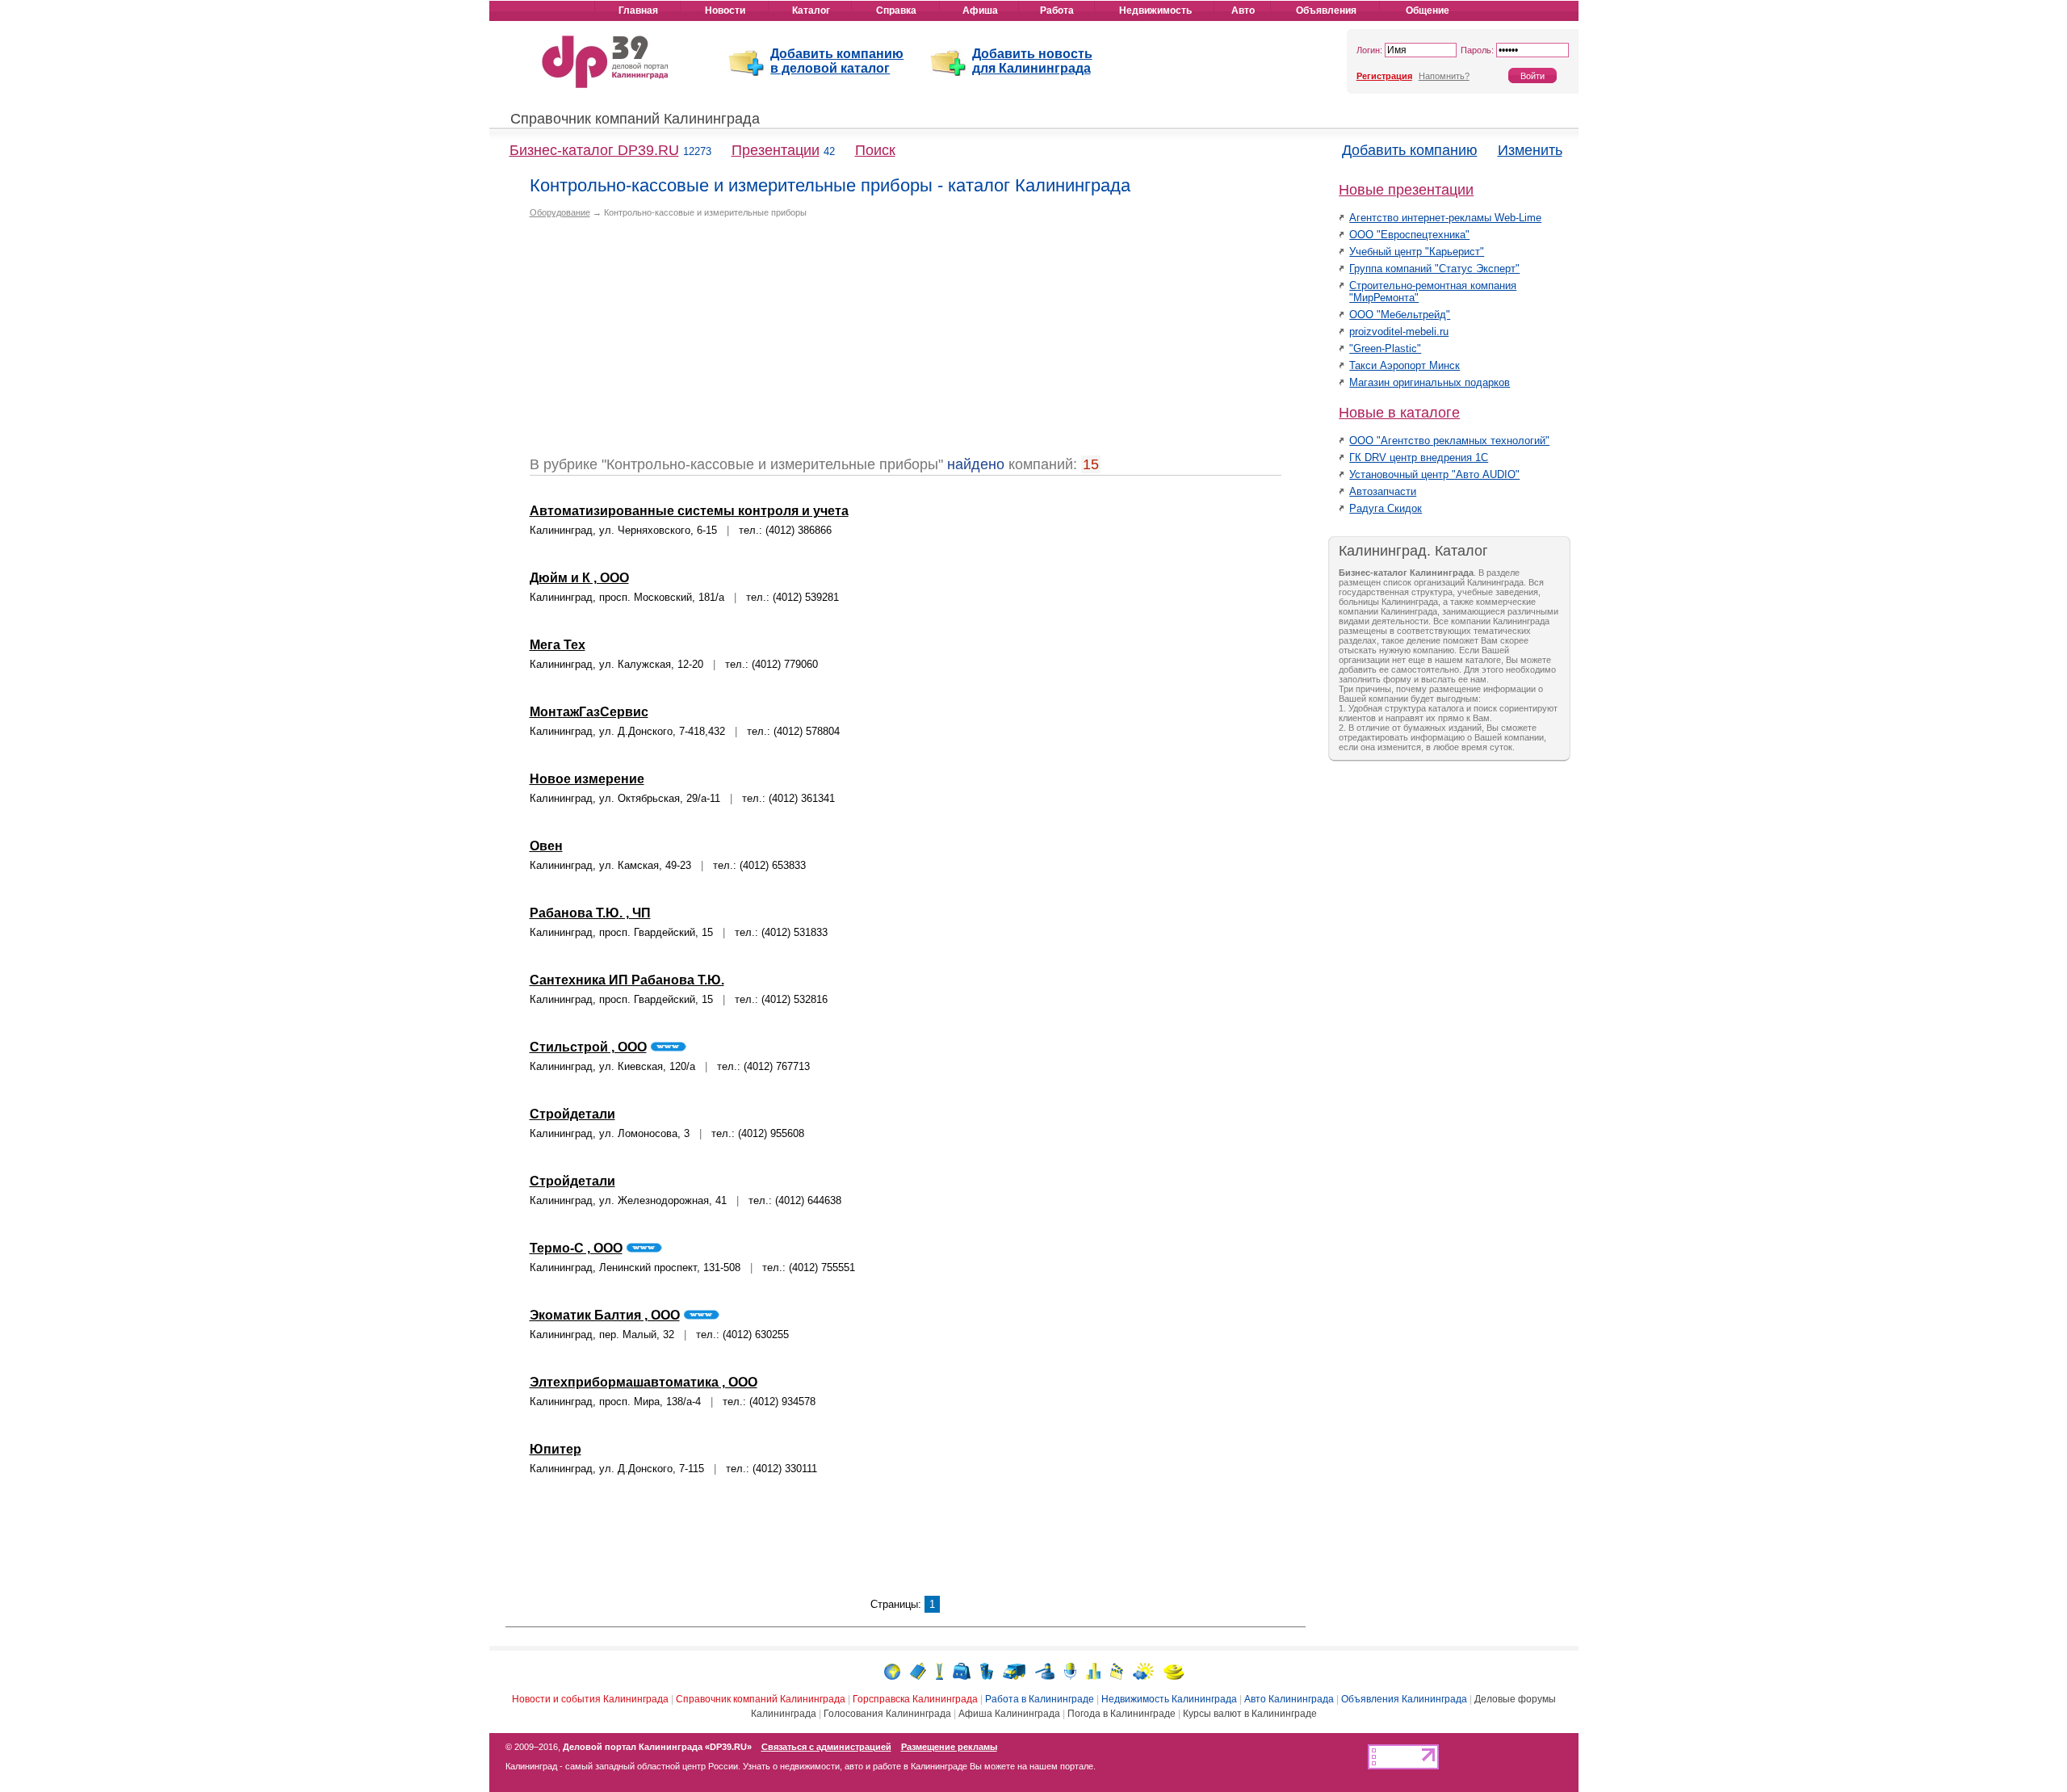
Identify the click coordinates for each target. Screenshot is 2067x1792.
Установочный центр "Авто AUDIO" (1434, 474)
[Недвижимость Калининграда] (987, 1670)
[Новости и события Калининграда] (892, 1670)
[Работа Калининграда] (962, 1670)
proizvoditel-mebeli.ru (1399, 332)
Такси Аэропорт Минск (1405, 365)
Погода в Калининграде (1122, 1714)
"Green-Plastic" (1385, 348)
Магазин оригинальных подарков (1430, 382)
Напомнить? (1444, 76)
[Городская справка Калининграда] (939, 1670)
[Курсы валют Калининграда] (1174, 1670)
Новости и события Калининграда (590, 1699)
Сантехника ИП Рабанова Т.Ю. (627, 980)
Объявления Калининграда (1404, 1699)
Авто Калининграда (1289, 1699)
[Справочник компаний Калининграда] (918, 1670)
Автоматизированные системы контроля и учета (689, 511)
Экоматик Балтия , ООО (605, 1315)
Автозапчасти (1383, 491)
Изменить (1530, 150)
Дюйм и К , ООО (579, 578)
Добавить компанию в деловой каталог (837, 61)
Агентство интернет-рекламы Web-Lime (1445, 218)
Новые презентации (1406, 190)
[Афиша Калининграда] (1117, 1670)
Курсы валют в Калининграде (1250, 1714)
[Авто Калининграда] (1014, 1670)
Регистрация (1384, 76)
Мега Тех (558, 645)
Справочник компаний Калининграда (635, 119)
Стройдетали (572, 1114)
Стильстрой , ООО (588, 1047)
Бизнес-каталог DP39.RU (594, 150)
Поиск (875, 150)
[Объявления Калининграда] (1045, 1670)
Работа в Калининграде (1040, 1699)
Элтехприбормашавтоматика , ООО (644, 1382)
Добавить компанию (1410, 150)
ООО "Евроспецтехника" (1409, 235)
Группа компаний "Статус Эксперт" (1434, 269)
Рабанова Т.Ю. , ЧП (590, 913)
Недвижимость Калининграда (1169, 1699)
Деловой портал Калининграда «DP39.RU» (657, 1747)
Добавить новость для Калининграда (1032, 61)
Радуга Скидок (1386, 508)
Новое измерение (587, 779)
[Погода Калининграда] (1143, 1670)
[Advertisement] (665, 343)
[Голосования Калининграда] (1093, 1670)
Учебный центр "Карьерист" (1417, 252)
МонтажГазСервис (589, 712)
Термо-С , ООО (576, 1248)
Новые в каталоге (1399, 413)
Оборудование (560, 212)
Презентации (776, 150)
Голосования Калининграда (887, 1714)
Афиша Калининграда (1009, 1714)
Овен (546, 846)
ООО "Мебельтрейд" (1400, 315)
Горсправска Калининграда (915, 1699)
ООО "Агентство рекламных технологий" (1449, 441)
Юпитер (556, 1449)
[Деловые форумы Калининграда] (1070, 1670)
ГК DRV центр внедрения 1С (1419, 457)
